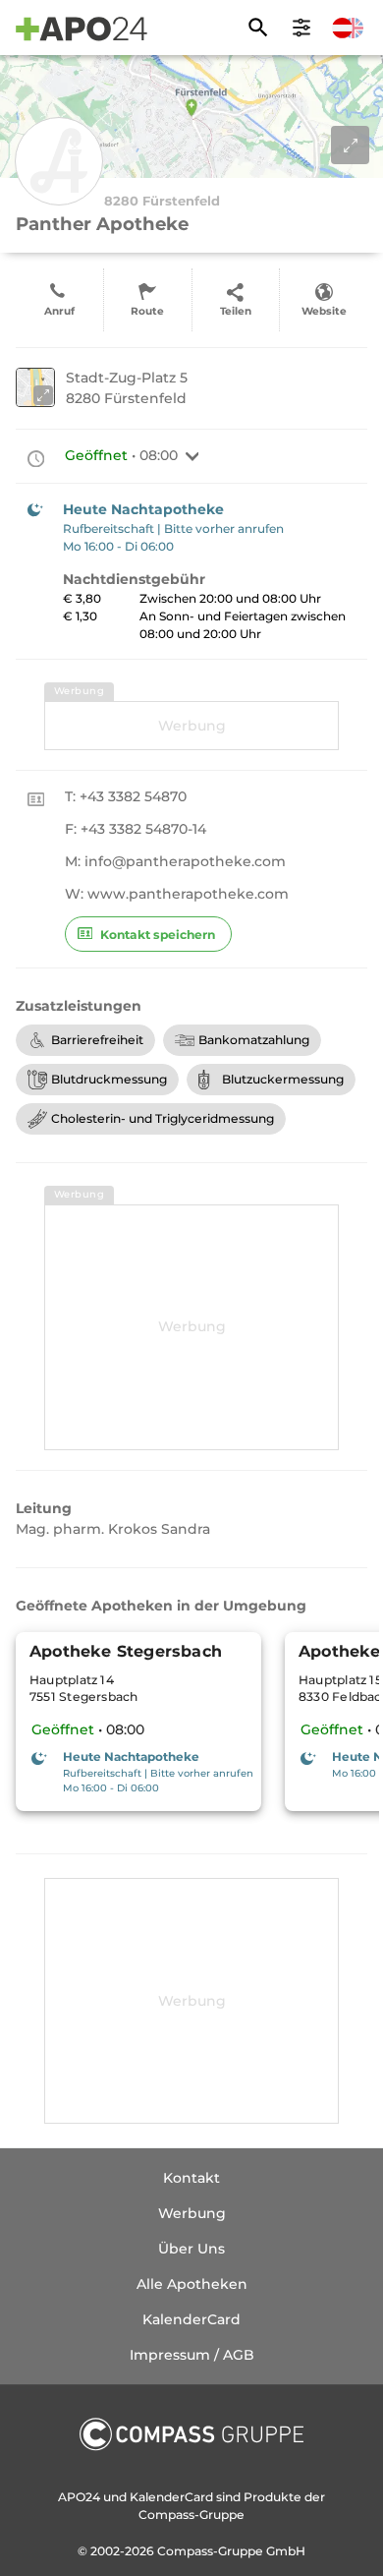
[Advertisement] (191, 726)
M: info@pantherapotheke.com (175, 861)
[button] (192, 456)
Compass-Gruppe (212, 2551)
